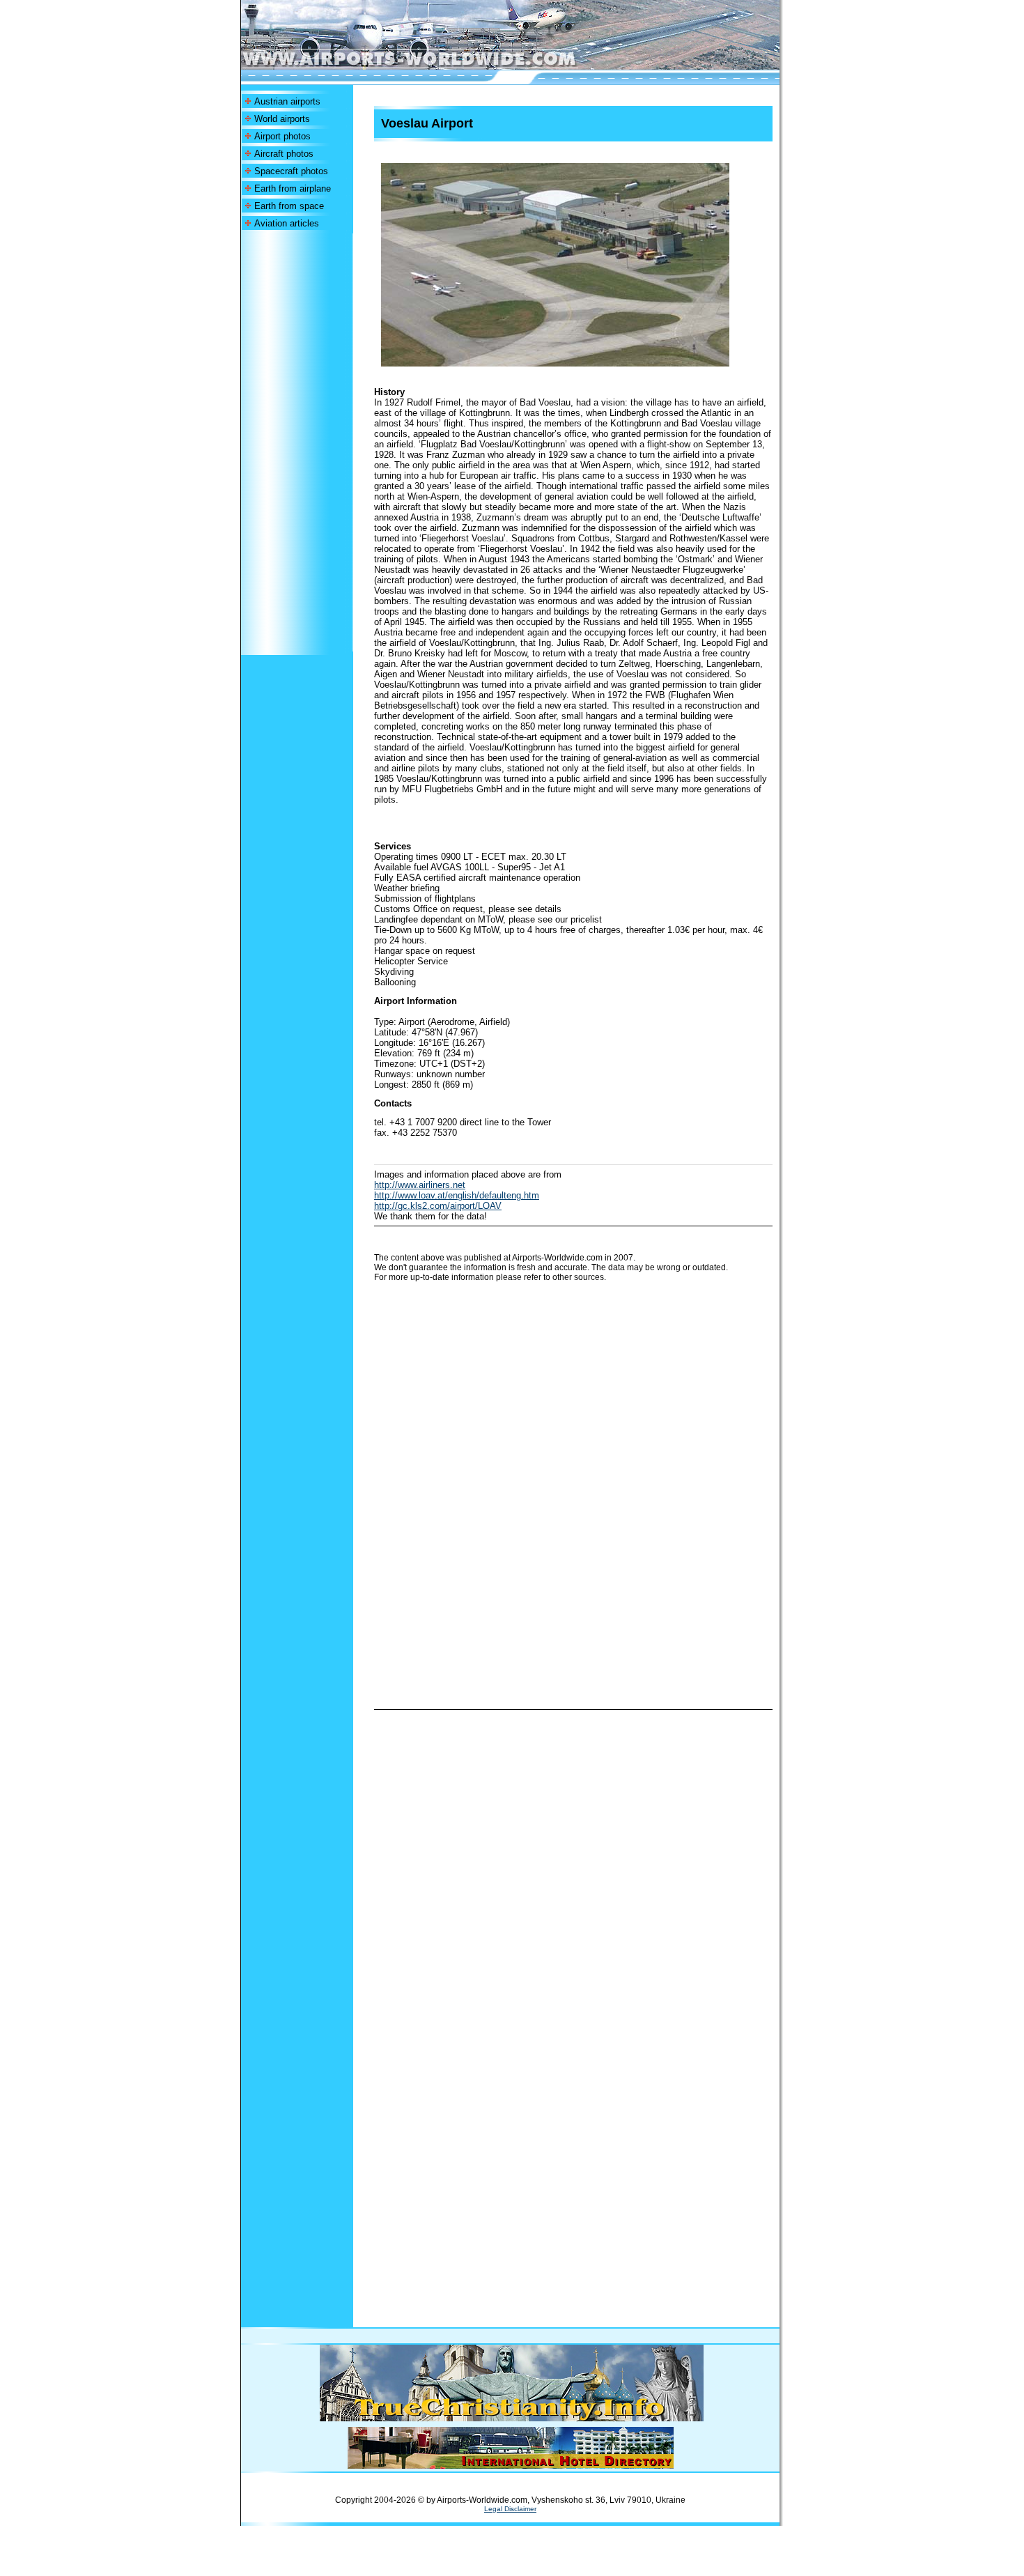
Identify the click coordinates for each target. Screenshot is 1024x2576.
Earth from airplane (293, 188)
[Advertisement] (297, 442)
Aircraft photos (284, 154)
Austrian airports (287, 101)
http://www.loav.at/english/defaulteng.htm (457, 1195)
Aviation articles (287, 223)
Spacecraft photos (291, 171)
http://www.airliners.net (420, 1185)
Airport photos (282, 136)
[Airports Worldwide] (441, 66)
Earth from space (289, 206)
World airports (282, 119)
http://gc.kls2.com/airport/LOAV (438, 1206)
